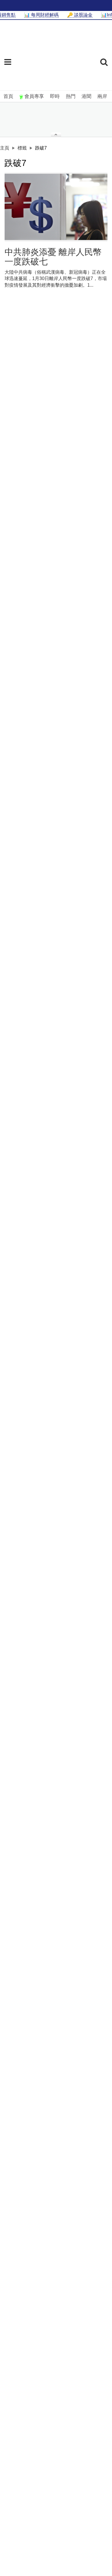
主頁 (5, 148)
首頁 (8, 96)
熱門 (71, 96)
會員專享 (34, 96)
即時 (55, 96)
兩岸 (102, 96)
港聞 (86, 96)
